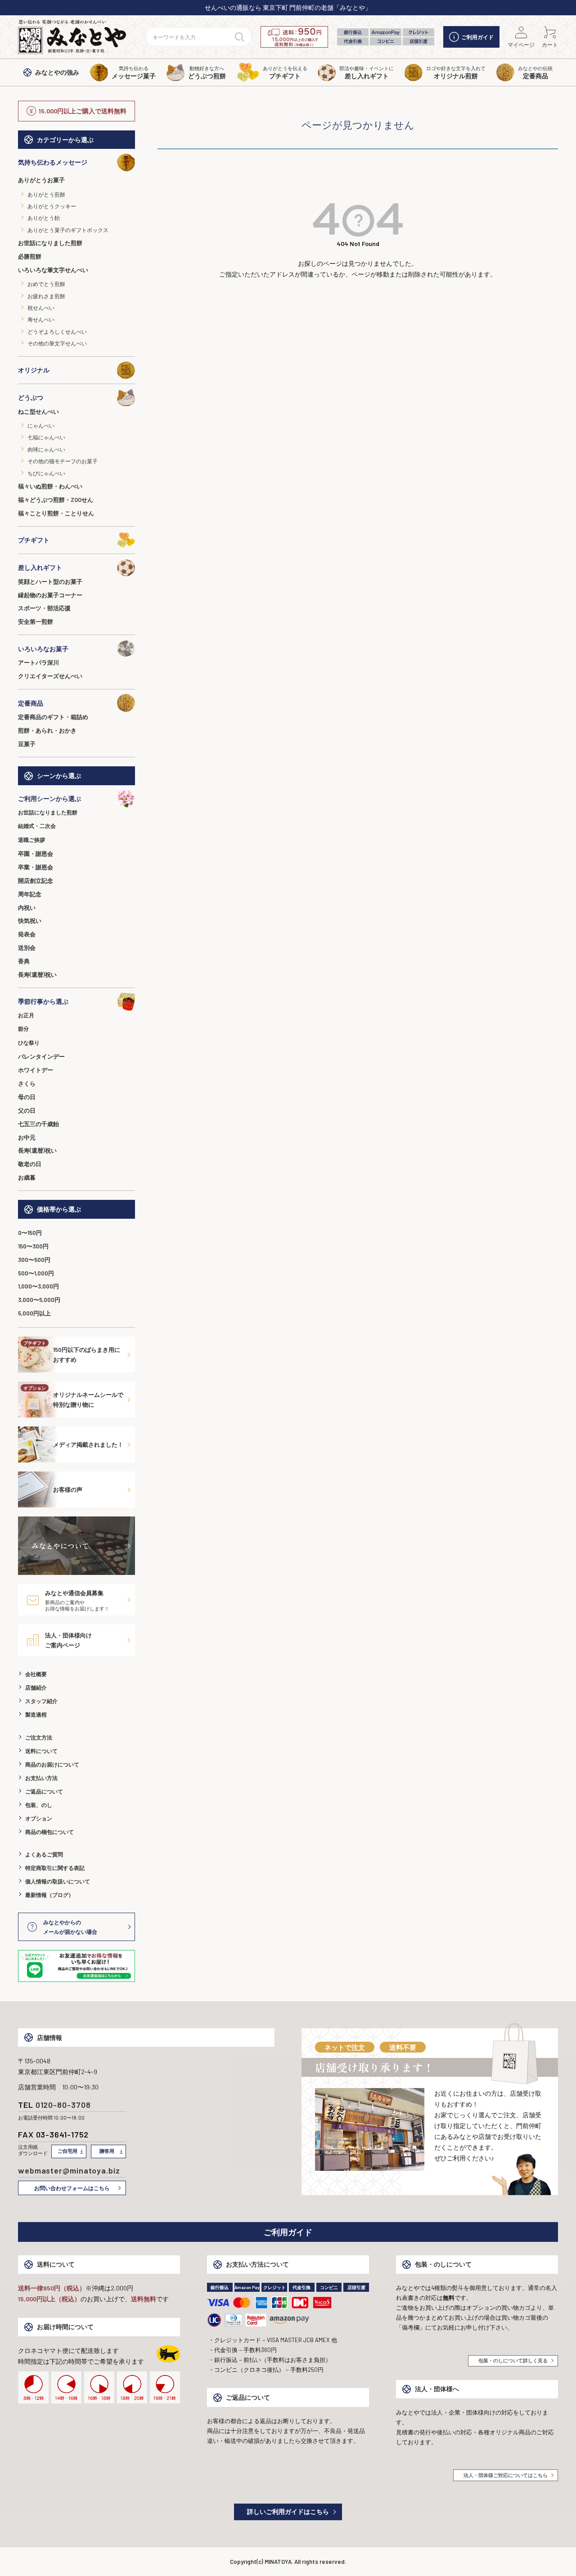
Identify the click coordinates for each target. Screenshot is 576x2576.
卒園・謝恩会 (36, 854)
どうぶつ (31, 397)
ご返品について (44, 1791)
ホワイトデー (36, 1070)
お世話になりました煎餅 (50, 243)
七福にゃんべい (46, 437)
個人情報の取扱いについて (58, 1881)
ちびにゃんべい (46, 473)
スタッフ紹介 (41, 1701)
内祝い (27, 908)
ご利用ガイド (477, 37)
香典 (24, 961)
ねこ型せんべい (38, 411)
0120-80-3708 (63, 2105)
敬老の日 (30, 1164)
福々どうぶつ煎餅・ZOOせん (56, 500)
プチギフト (34, 540)
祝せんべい (41, 308)
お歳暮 (27, 1177)
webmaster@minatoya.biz (69, 2170)
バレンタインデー (41, 1056)
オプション (39, 1818)
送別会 (27, 948)
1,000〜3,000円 (38, 1286)
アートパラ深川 (38, 662)
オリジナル (34, 370)
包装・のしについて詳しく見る (513, 2360)
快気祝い (30, 921)
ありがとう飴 (44, 218)
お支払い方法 (41, 1778)
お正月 (26, 1015)
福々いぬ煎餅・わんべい (50, 486)
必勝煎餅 (30, 256)
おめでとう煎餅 (46, 284)
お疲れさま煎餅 (46, 296)
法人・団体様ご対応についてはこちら (506, 2475)
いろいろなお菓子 (43, 649)
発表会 (27, 934)
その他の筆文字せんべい (57, 343)
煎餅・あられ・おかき (47, 730)
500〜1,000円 (36, 1273)
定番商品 (31, 703)
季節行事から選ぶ (43, 1001)
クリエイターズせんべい (50, 676)
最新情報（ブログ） (49, 1895)
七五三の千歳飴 (38, 1124)
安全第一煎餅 (36, 622)
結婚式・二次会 (37, 826)
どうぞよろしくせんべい (57, 331)
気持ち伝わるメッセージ (53, 162)
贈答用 (107, 2151)
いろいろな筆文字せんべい (53, 270)
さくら (27, 1083)
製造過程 (36, 1714)
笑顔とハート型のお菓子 (50, 581)
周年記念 (30, 894)
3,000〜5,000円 (39, 1300)
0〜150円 (30, 1233)
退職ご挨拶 (31, 840)
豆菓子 (27, 744)
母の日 (27, 1097)
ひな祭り (29, 1042)
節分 (23, 1029)
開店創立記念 (36, 881)
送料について (41, 1751)
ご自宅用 (67, 2151)
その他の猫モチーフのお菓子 (63, 461)
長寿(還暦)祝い (37, 975)
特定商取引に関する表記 (55, 1868)
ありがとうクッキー (52, 206)
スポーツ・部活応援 (44, 608)
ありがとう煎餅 (46, 194)
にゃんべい (41, 425)
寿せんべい (41, 319)
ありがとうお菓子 (41, 180)
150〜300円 (33, 1246)
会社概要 (36, 1674)
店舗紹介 (36, 1687)
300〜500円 (34, 1260)
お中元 (27, 1137)
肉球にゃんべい (46, 449)
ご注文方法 (39, 1737)
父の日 (27, 1110)
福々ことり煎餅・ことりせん (56, 513)
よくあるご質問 (44, 1854)
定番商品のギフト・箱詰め (53, 717)
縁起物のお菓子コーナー (50, 595)
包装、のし (39, 1805)
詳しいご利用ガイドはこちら (288, 2511)
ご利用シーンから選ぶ (49, 798)
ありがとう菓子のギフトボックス (68, 230)
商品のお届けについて (52, 1764)
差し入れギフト (40, 567)
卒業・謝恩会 (36, 867)
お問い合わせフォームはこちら (72, 2188)
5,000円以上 (34, 1313)
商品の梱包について (49, 1832)
